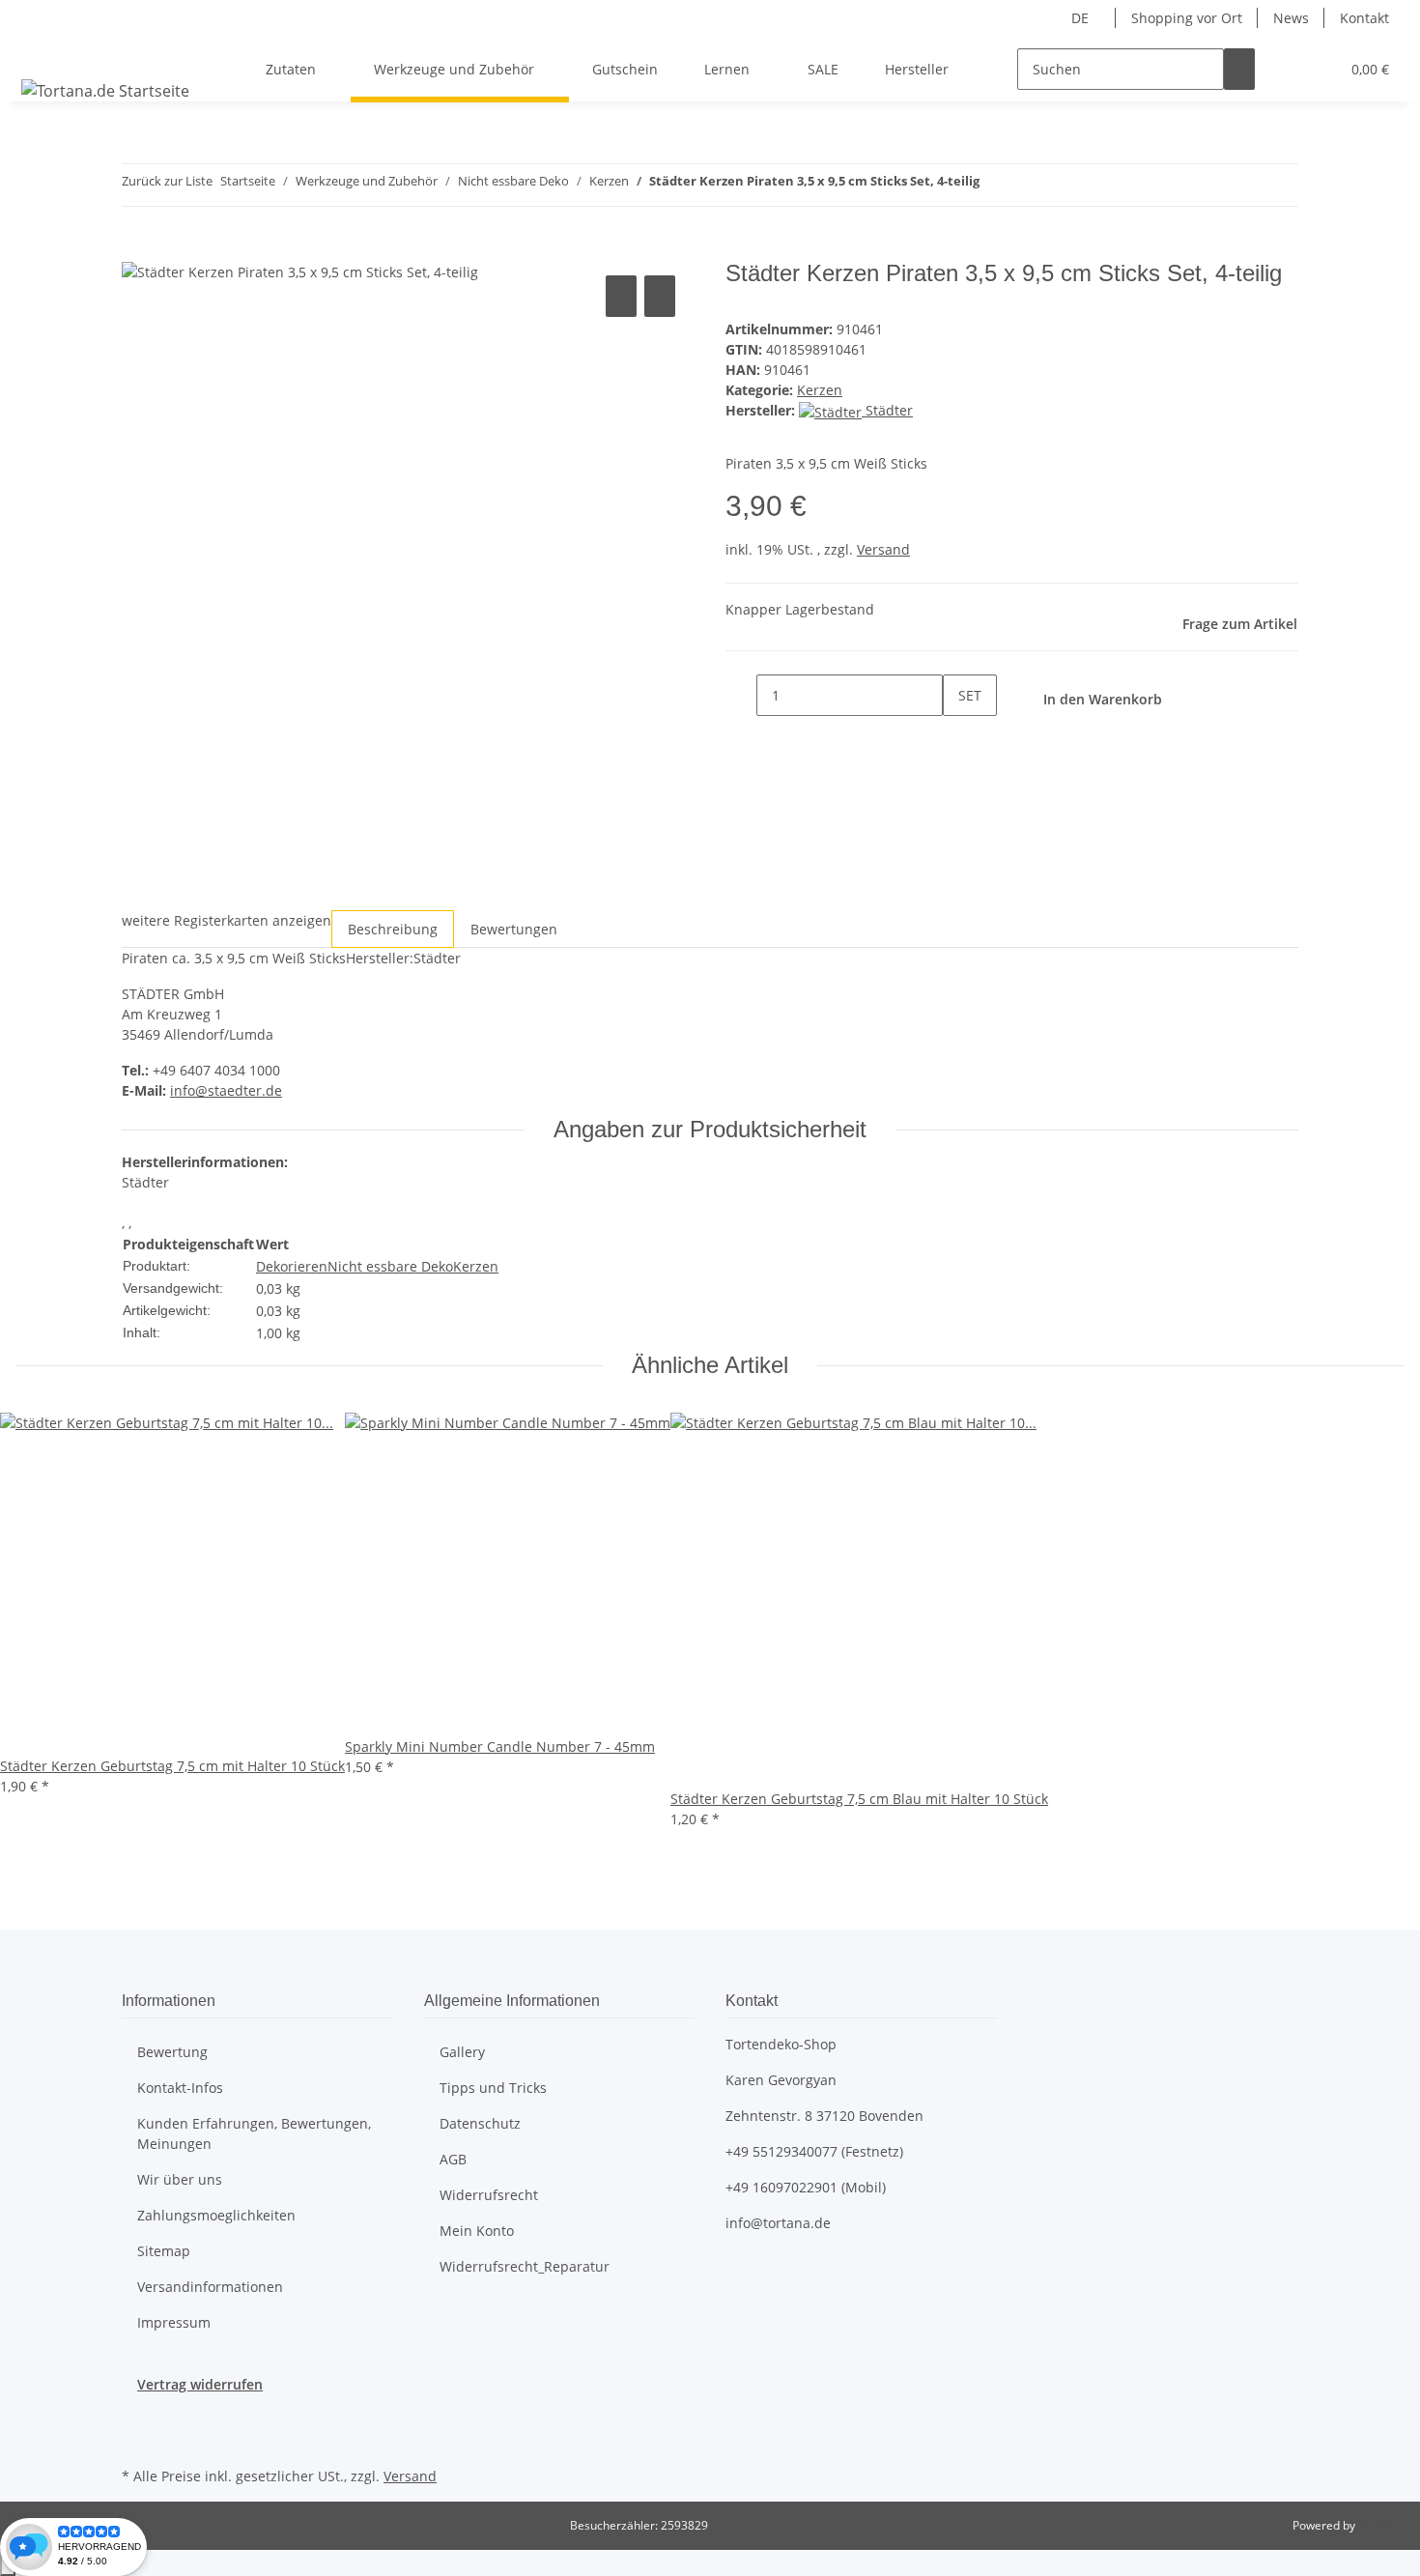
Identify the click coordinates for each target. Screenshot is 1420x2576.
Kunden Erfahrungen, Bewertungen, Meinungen (254, 2133)
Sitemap (164, 2251)
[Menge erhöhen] (958, 737)
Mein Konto (477, 2231)
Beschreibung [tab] (393, 929)
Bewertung (172, 2052)
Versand (883, 549)
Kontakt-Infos (180, 2088)
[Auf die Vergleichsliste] (621, 296)
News (1291, 18)
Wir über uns (180, 2179)
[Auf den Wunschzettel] (660, 296)
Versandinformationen (210, 2287)
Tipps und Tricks (493, 2088)
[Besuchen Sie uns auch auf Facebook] (137, 2417)
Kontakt (1364, 18)
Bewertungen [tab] (514, 929)
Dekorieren (292, 1266)
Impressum (174, 2322)
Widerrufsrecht (489, 2195)
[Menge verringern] (741, 695)
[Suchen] (1239, 69)
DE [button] (1082, 18)
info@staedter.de (226, 1090)
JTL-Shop (1381, 2525)
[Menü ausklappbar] (40, 52)
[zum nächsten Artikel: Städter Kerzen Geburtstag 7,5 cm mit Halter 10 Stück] (1030, 185)
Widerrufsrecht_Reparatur (525, 2266)
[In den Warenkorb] (137, 249)
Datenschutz (480, 2123)
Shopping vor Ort (1187, 18)
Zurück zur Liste (167, 181)
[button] (1286, 69)
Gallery (462, 2052)
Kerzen (820, 390)
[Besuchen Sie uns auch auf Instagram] (137, 2440)
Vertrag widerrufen (200, 2384)
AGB (453, 2159)
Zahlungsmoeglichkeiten (216, 2215)
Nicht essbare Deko (390, 1266)
